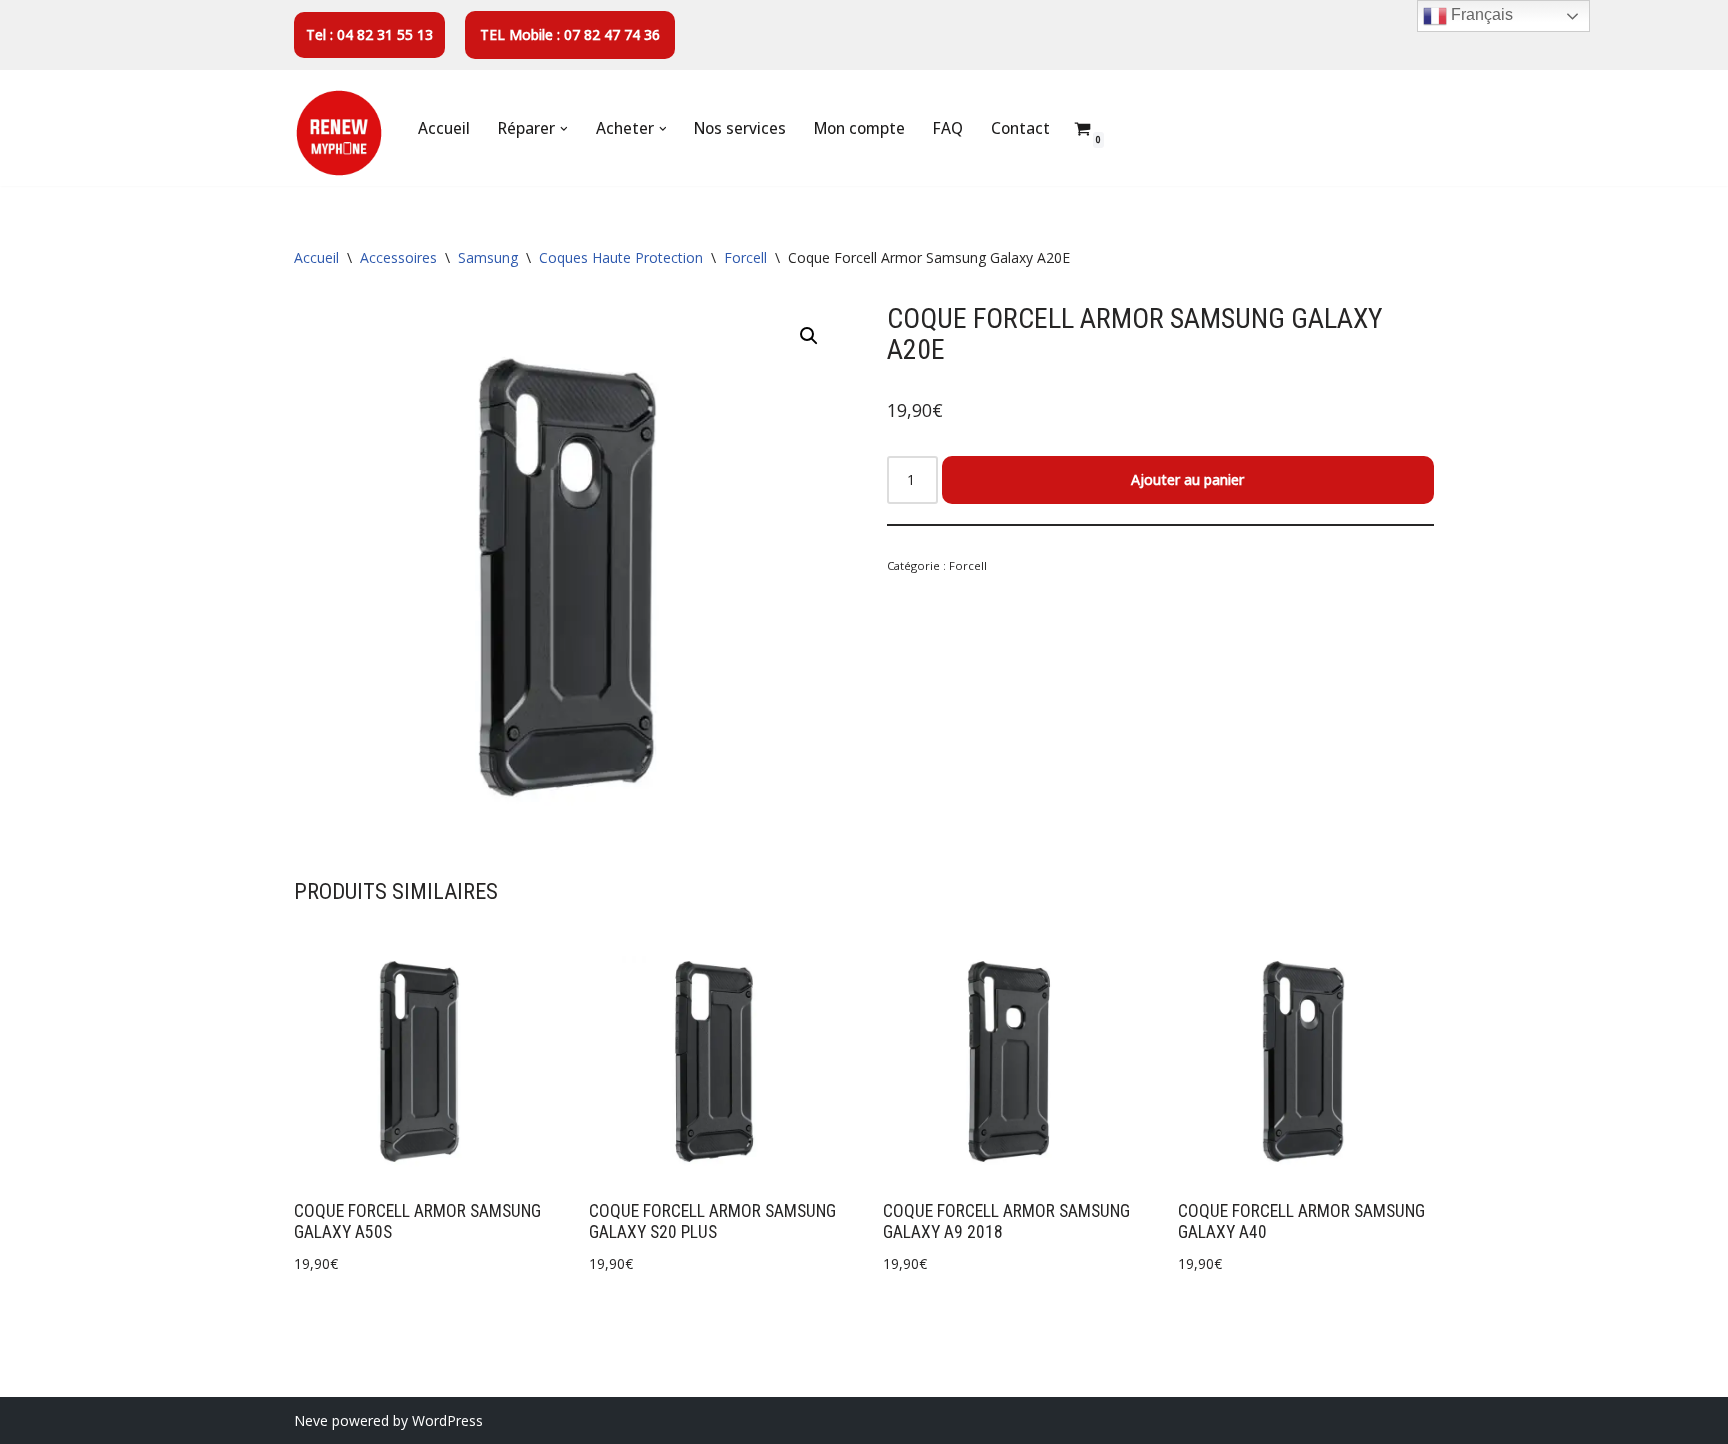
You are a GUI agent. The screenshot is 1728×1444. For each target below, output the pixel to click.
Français (1480, 14)
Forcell (745, 257)
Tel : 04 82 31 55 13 (369, 34)
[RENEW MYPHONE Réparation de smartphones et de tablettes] (339, 133)
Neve (311, 1420)
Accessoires (398, 257)
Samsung (488, 257)
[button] (564, 129)
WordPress (447, 1420)
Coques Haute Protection (621, 257)
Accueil (444, 128)
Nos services (740, 128)
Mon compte (859, 128)
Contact (1020, 128)
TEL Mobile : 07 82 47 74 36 (570, 34)
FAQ (948, 128)
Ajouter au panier (1187, 479)
